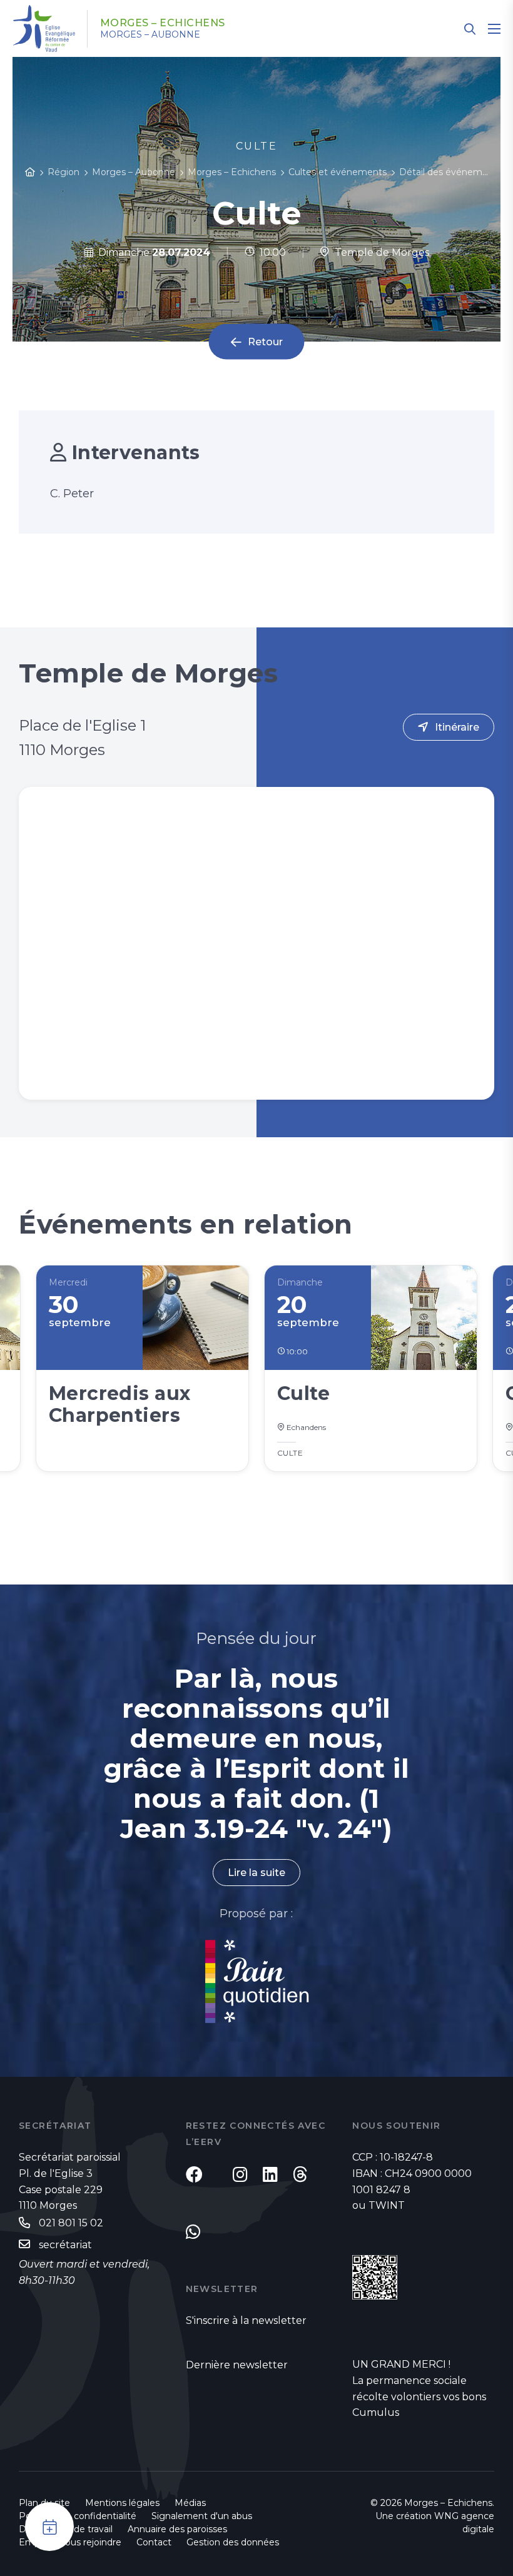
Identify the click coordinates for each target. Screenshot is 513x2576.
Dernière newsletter (237, 2365)
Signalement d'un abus (202, 2516)
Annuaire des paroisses (177, 2529)
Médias (190, 2503)
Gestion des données (233, 2542)
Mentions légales (122, 2503)
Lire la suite (256, 1873)
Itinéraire (457, 727)
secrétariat (65, 2245)
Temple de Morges (379, 252)
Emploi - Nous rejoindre (70, 2542)
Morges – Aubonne (150, 34)
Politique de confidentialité (78, 2516)
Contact (154, 2542)
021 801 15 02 (71, 2223)
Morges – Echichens (163, 23)
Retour (265, 342)
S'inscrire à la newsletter (246, 2320)
